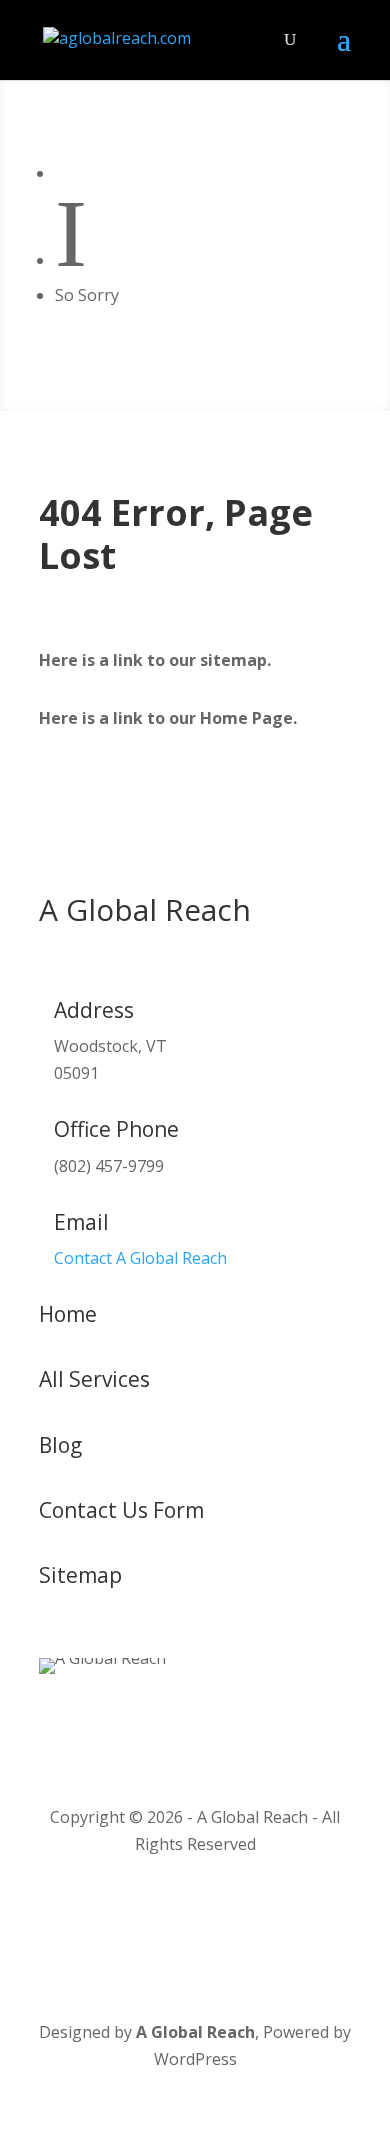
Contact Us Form (121, 1510)
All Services (94, 1379)
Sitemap (80, 1575)
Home (68, 1314)
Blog (60, 1445)
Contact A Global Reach (140, 1258)
